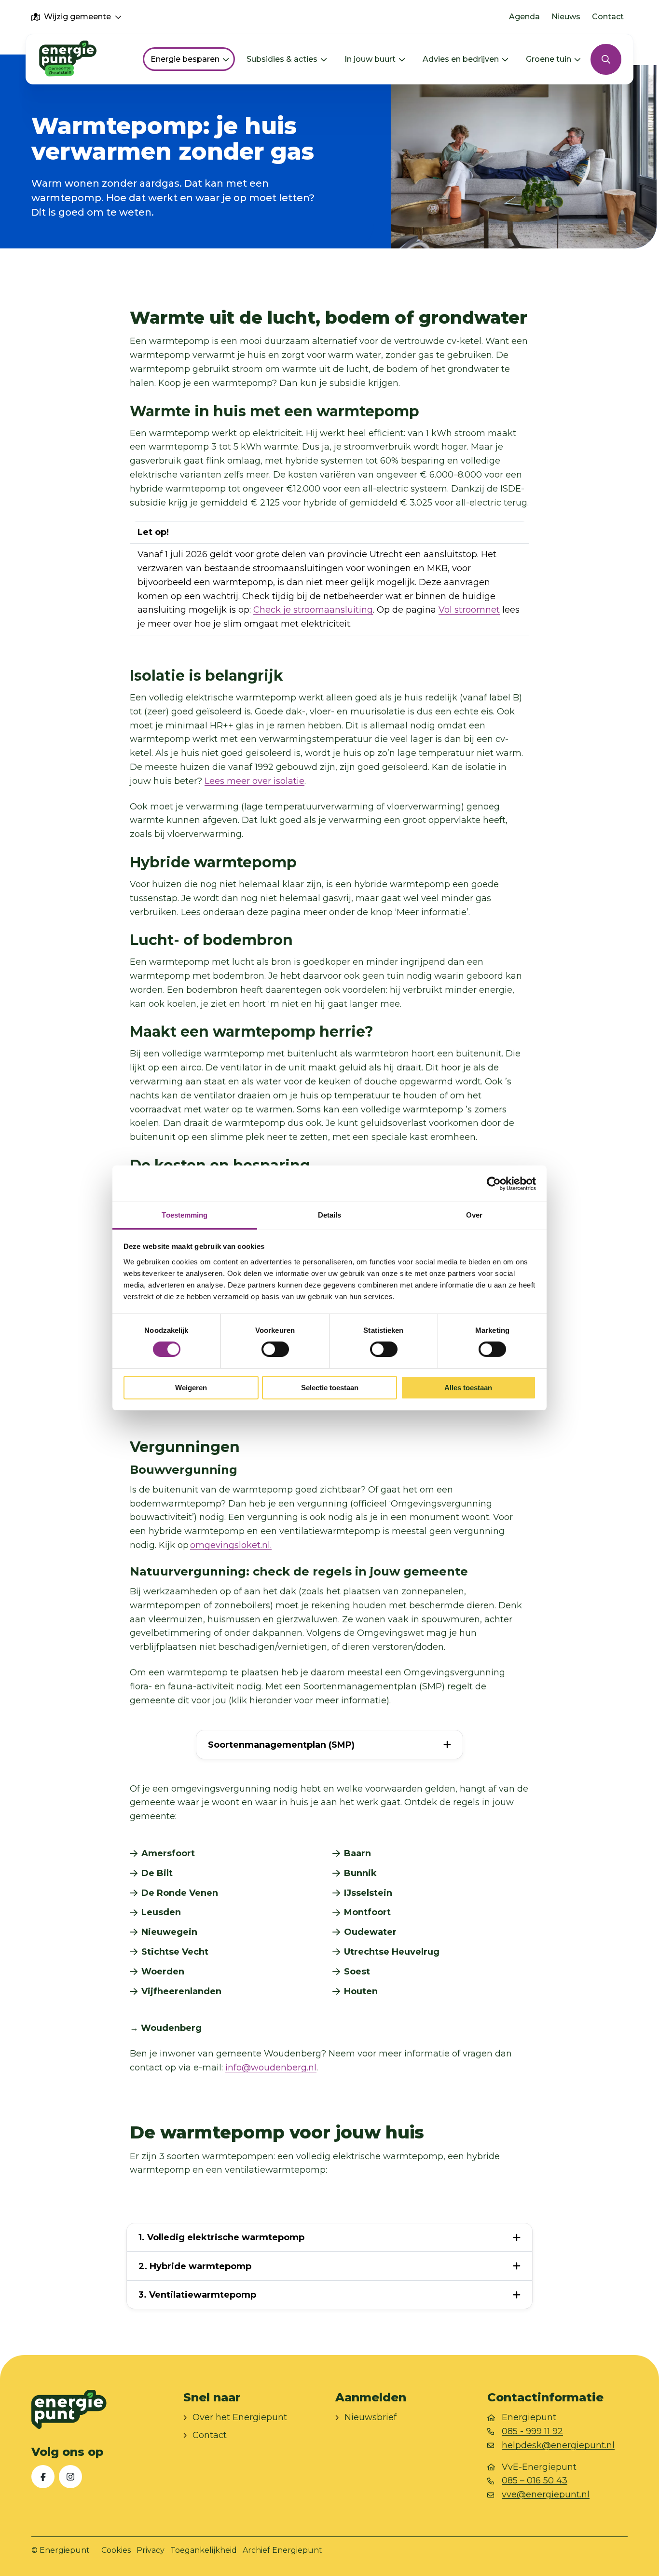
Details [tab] (330, 1215)
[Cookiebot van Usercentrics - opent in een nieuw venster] (494, 1183)
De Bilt (157, 1873)
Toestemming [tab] (185, 1215)
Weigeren (191, 1388)
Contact (608, 17)
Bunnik (360, 1873)
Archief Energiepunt (282, 2550)
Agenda (524, 17)
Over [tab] (474, 1215)
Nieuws (566, 17)
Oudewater (370, 1932)
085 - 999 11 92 (532, 2431)
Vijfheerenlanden (181, 1991)
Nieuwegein (169, 1932)
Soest (357, 1972)
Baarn (357, 1853)
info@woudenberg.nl (271, 2068)
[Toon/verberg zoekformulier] (606, 59)
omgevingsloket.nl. (231, 1545)
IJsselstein (368, 1893)
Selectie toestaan (330, 1388)
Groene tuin (549, 59)
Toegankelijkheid (204, 2550)
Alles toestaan (468, 1388)
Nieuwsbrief (371, 2418)
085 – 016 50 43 (535, 2481)
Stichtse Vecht (175, 1952)
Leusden (161, 1912)
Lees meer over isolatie (254, 781)
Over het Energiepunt (240, 2418)
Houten (361, 1991)
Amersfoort (168, 1853)
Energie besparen (185, 59)
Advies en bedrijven (461, 59)
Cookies (116, 2550)
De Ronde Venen (180, 1893)
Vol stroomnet (469, 610)
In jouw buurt (370, 59)
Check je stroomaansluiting (313, 610)
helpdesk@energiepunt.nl (558, 2445)
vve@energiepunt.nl (546, 2495)
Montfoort (367, 1912)
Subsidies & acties (282, 59)
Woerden (163, 1972)
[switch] (275, 1349)
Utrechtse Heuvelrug (392, 1952)
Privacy (151, 2550)
